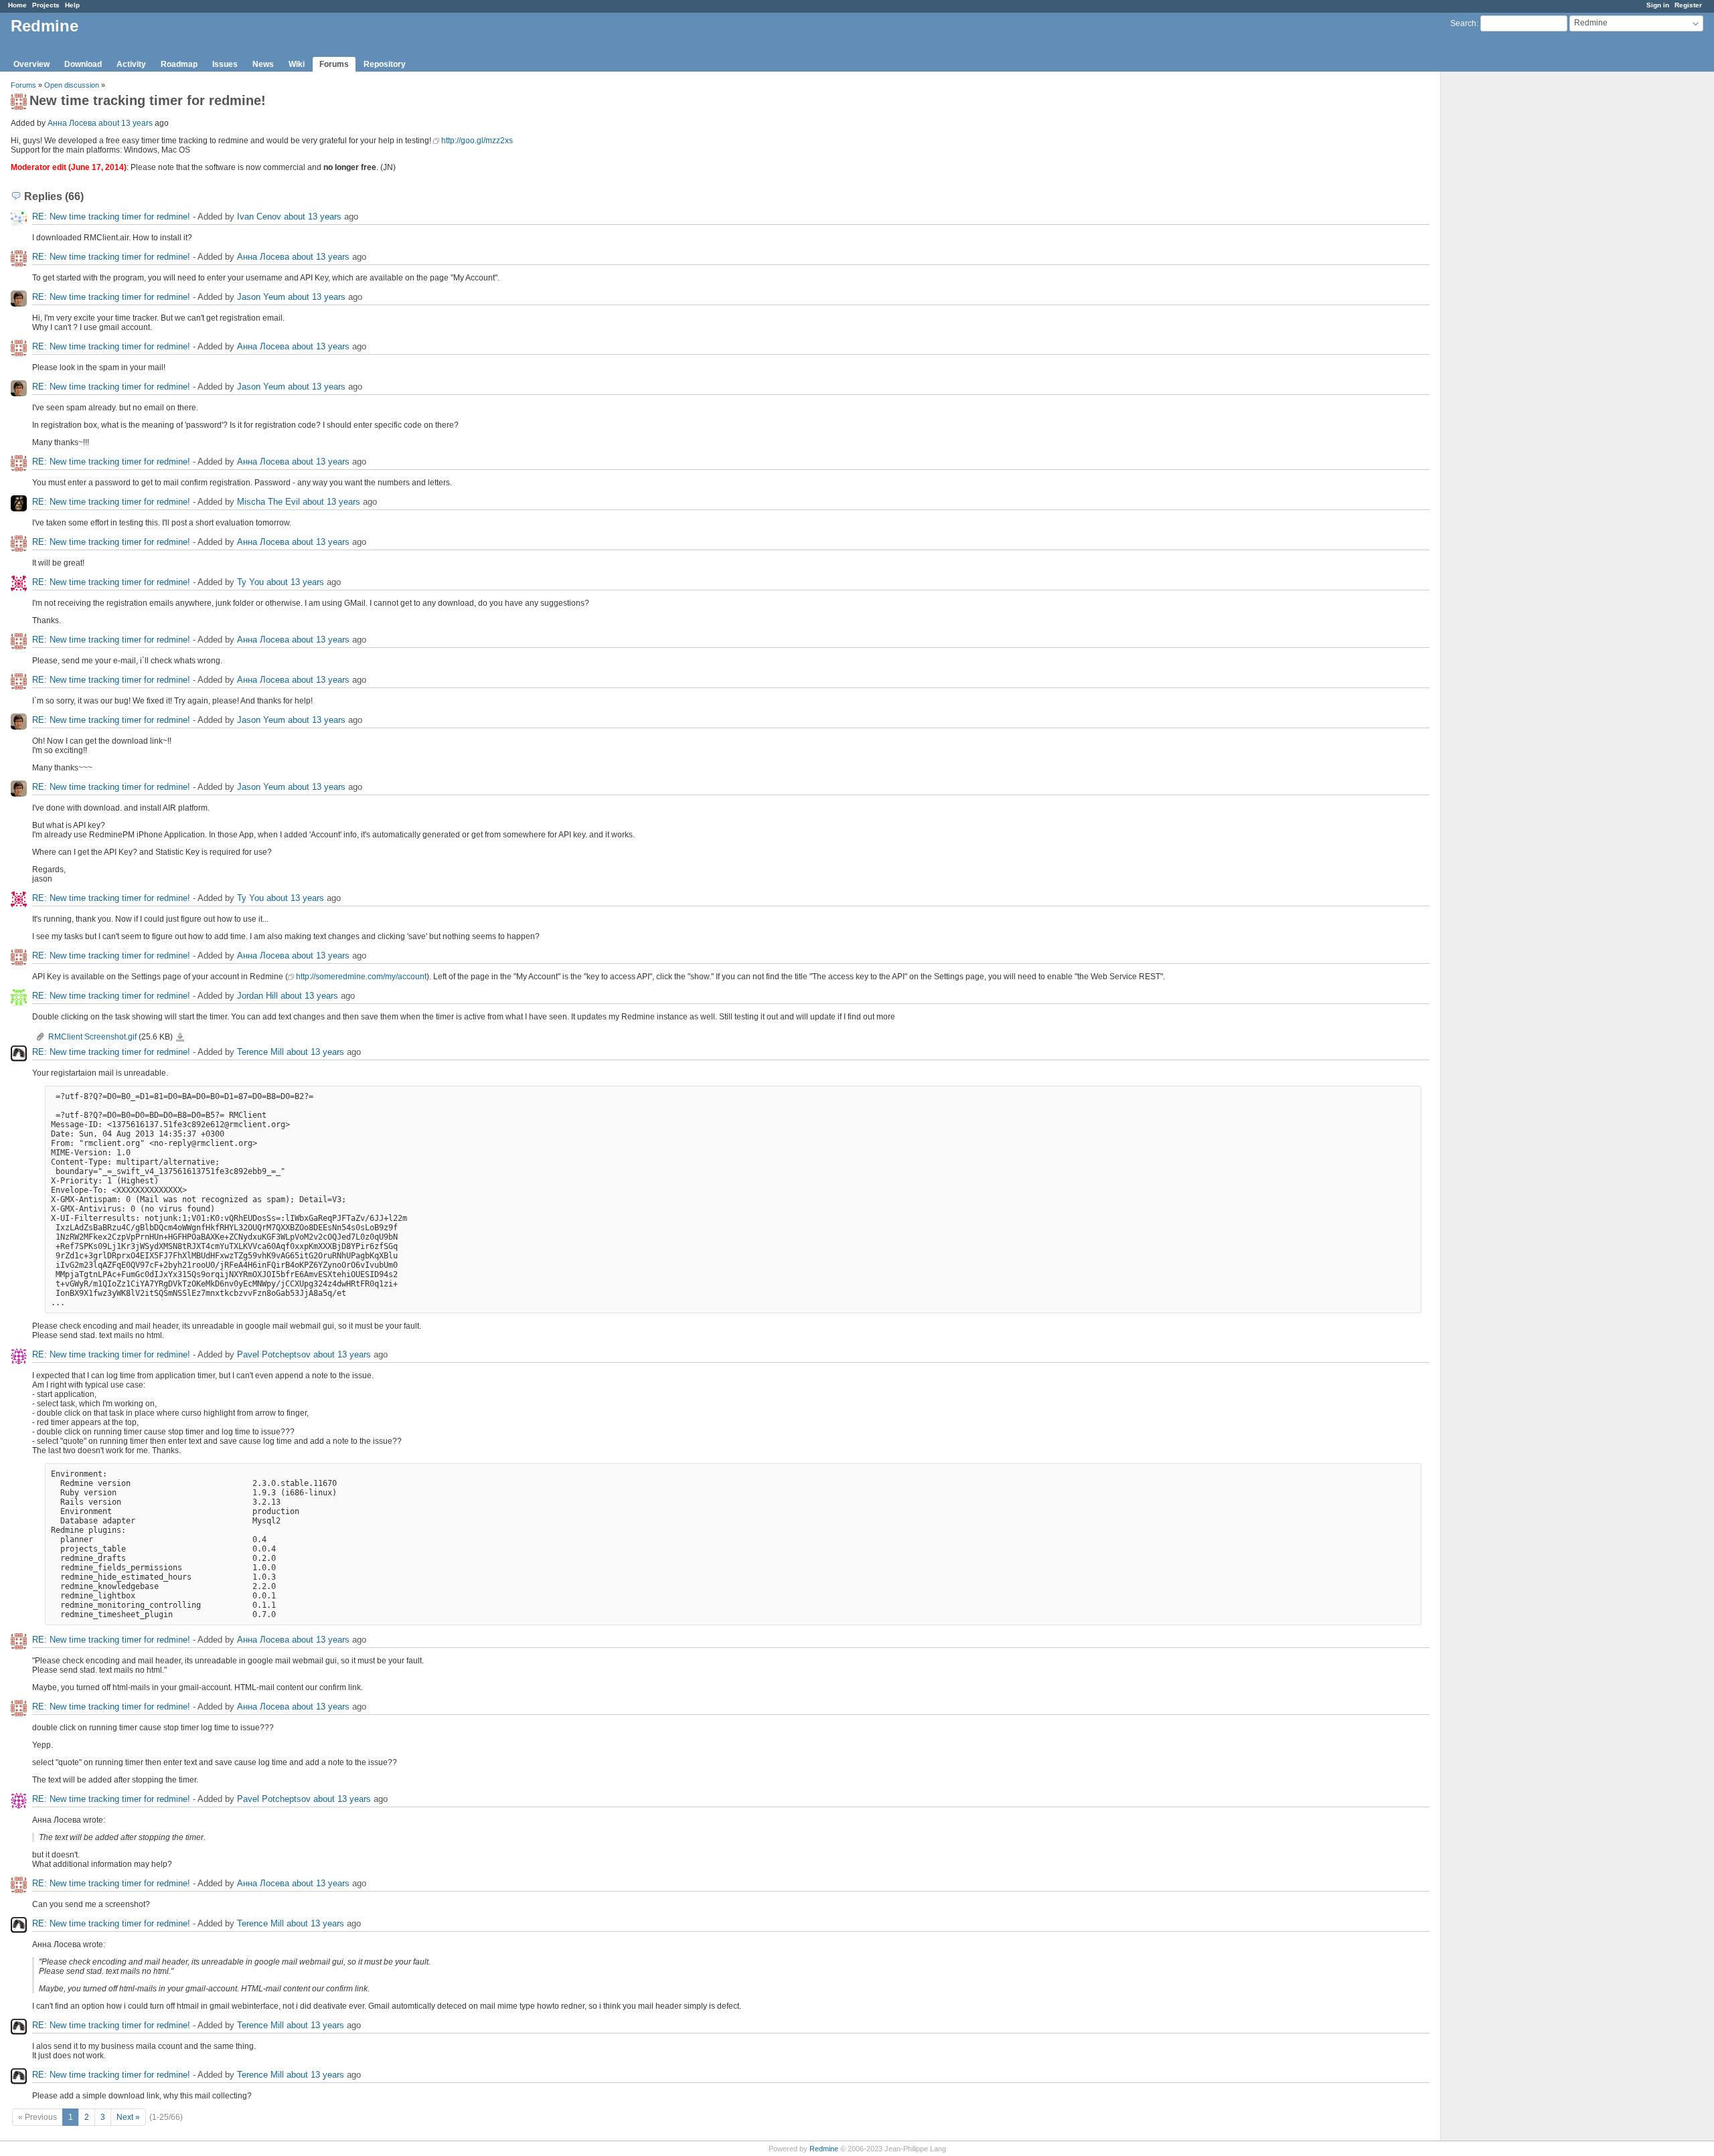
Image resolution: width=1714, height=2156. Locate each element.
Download (83, 64)
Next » (128, 2117)
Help (72, 5)
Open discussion (72, 85)
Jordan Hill (257, 996)
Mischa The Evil (268, 502)
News (263, 64)
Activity (131, 64)
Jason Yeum (261, 297)
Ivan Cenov (259, 217)
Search (1463, 23)
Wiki (297, 64)
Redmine (824, 2149)
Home (17, 5)
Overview (31, 64)
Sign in (1658, 5)
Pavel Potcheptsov (274, 1354)
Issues (225, 64)
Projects (46, 5)
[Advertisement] (1508, 282)
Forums (334, 64)
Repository (385, 64)
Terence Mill (260, 1052)
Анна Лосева (72, 123)
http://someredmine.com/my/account (361, 977)
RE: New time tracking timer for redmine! (112, 217)
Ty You (250, 582)
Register (1688, 5)
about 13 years (126, 123)
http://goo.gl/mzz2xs (477, 141)
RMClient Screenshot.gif (92, 1037)
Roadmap (179, 64)
